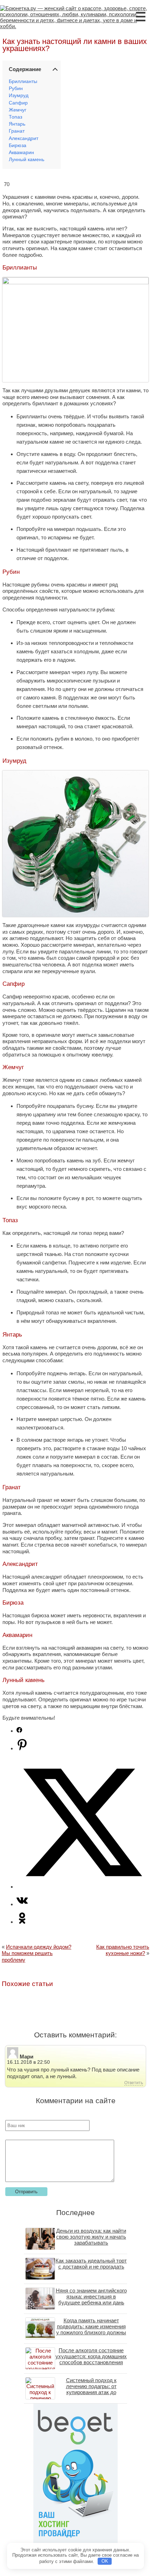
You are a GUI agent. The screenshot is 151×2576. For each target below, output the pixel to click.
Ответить (134, 2083)
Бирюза (18, 145)
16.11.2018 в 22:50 (28, 2062)
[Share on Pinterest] (22, 1748)
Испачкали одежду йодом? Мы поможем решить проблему (37, 1953)
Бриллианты (23, 81)
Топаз (15, 117)
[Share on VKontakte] (22, 1904)
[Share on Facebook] (19, 1731)
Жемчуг (18, 110)
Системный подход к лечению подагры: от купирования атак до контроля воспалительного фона (91, 2392)
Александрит (24, 138)
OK (105, 2561)
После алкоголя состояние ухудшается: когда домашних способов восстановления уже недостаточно (91, 2359)
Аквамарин (21, 153)
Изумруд (19, 96)
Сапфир (18, 103)
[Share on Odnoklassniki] (22, 1922)
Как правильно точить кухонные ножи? (123, 1950)
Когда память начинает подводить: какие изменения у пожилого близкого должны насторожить (91, 2329)
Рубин (16, 88)
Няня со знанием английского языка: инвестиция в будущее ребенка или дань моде (91, 2299)
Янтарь (17, 124)
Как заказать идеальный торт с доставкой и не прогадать (91, 2264)
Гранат (17, 131)
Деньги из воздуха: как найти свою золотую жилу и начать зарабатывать (91, 2237)
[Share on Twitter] (83, 1887)
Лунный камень (27, 160)
